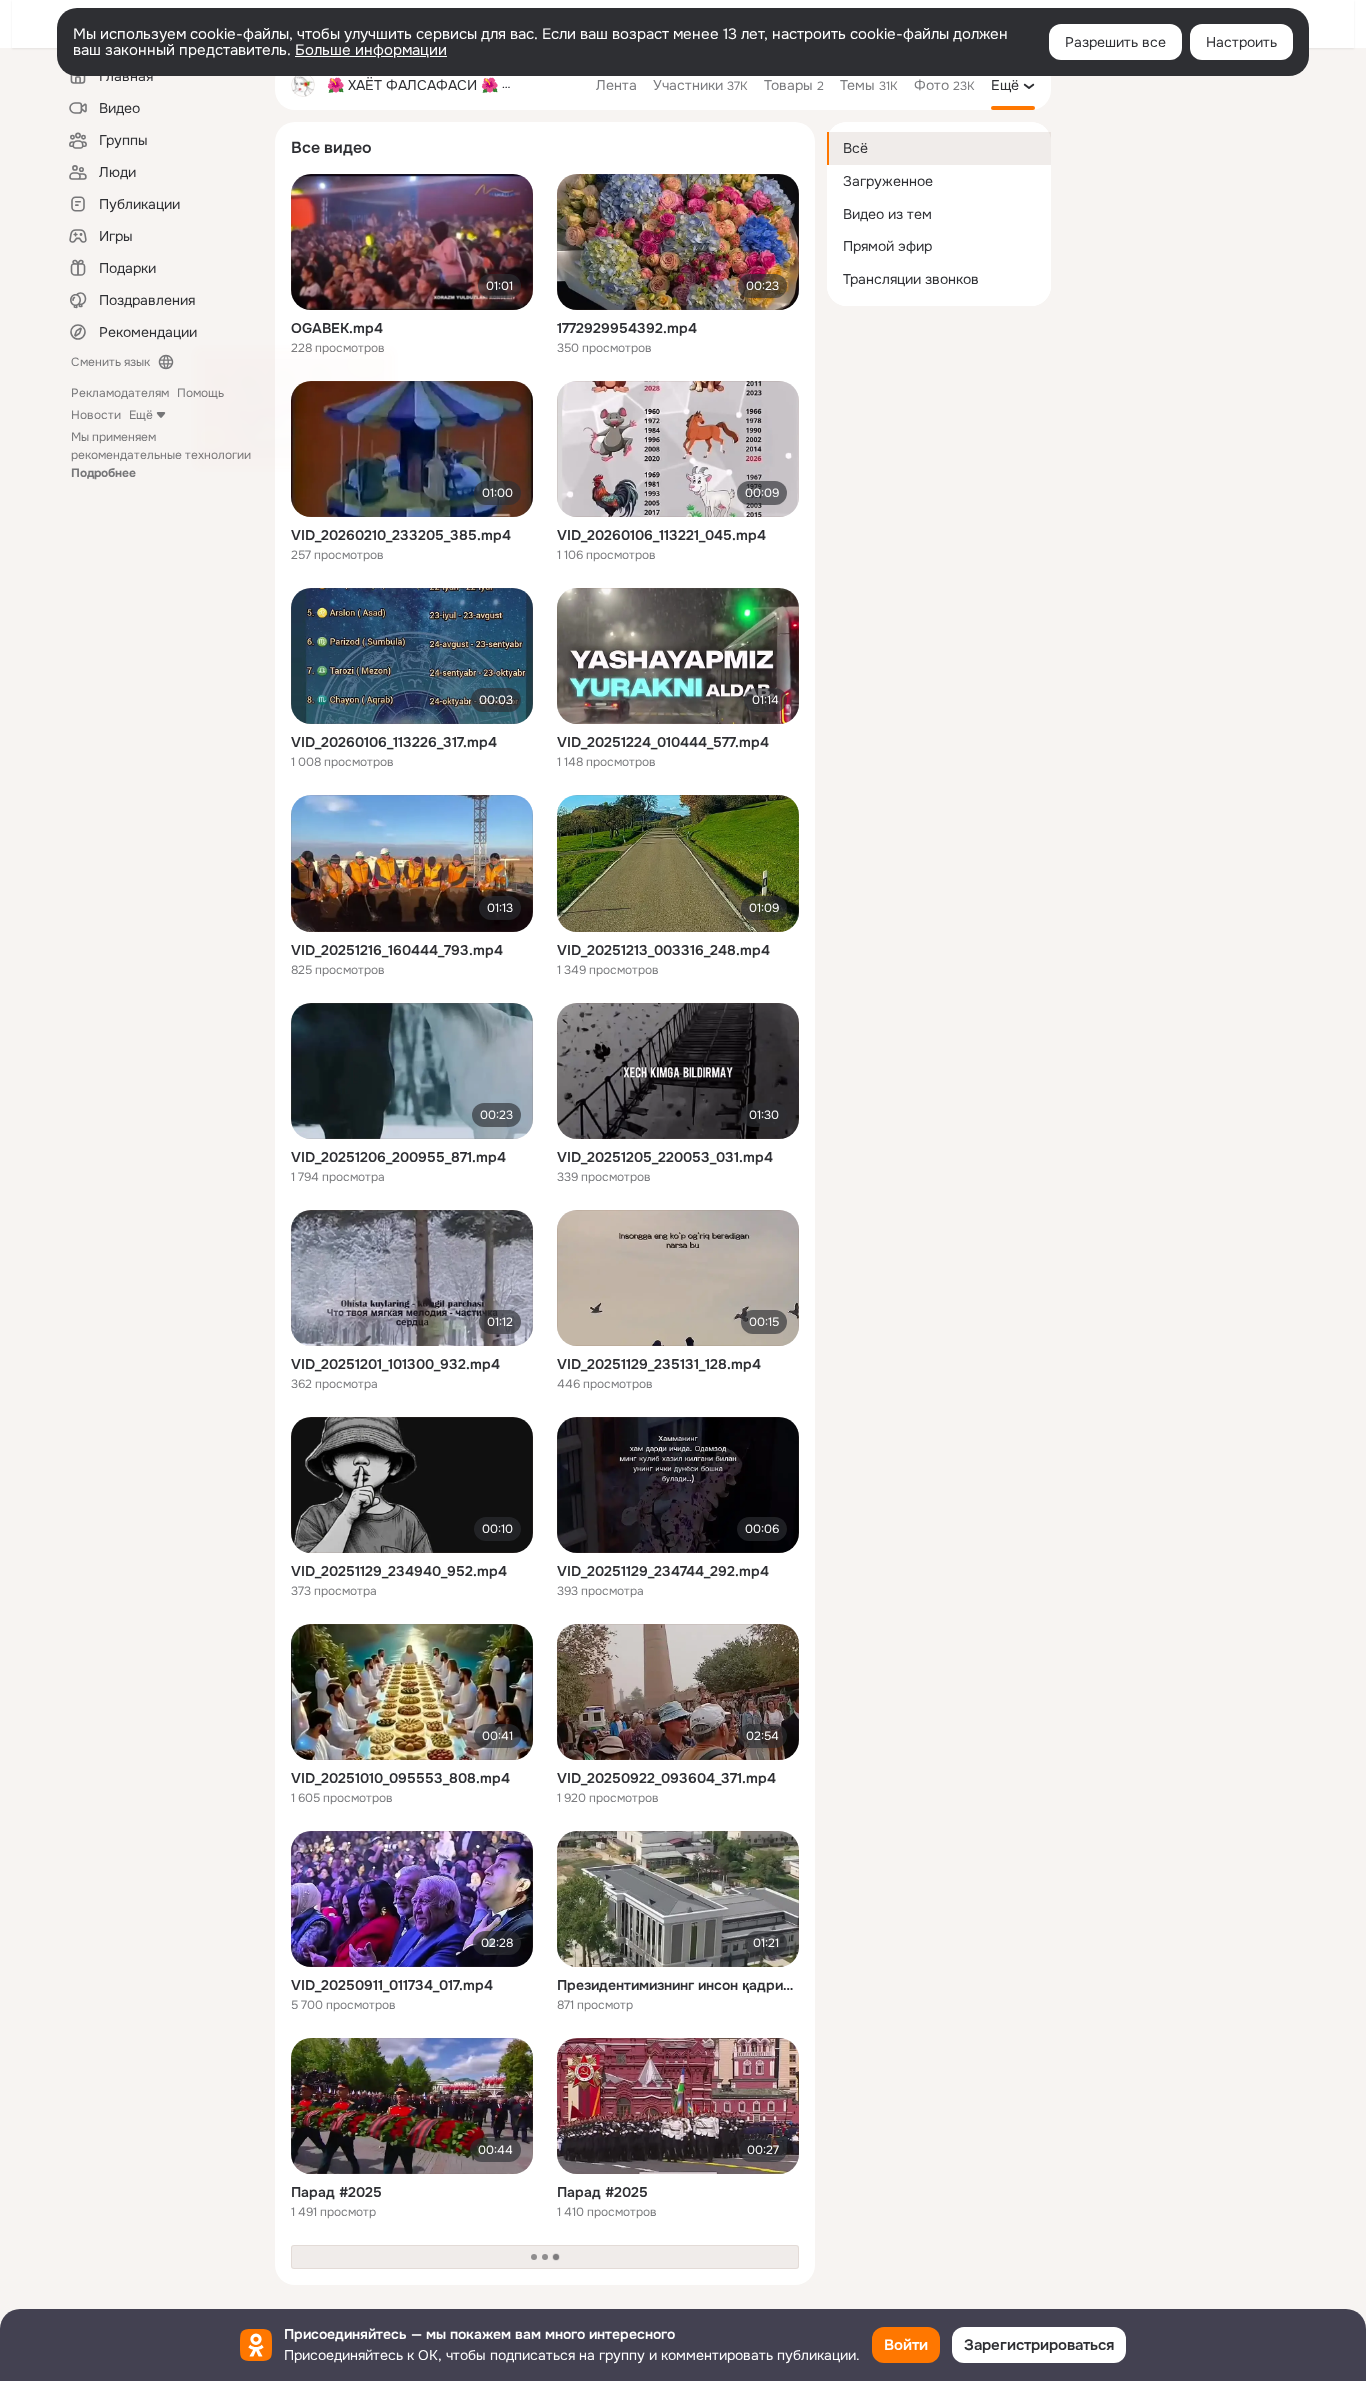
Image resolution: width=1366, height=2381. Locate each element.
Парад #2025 (336, 2192)
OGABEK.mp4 (337, 328)
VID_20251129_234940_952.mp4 (399, 1571)
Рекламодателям (120, 393)
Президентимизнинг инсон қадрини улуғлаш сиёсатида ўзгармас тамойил (678, 1985)
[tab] (616, 85)
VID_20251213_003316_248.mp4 (663, 950)
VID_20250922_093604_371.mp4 (666, 1778)
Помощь (200, 393)
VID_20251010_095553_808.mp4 (400, 1778)
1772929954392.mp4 (627, 328)
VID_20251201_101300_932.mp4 (395, 1364)
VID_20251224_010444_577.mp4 (663, 742)
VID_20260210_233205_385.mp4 (401, 535)
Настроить (1241, 42)
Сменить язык (110, 362)
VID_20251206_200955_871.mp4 (398, 1157)
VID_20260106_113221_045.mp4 (661, 535)
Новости (96, 415)
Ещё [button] (141, 415)
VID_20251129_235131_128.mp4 (659, 1364)
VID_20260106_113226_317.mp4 (394, 742)
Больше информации (371, 50)
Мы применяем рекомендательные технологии (161, 455)
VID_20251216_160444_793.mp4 (397, 950)
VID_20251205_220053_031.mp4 (665, 1157)
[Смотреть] (412, 242)
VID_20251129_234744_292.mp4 (663, 1571)
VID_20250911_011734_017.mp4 (392, 1985)
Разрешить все (1115, 42)
